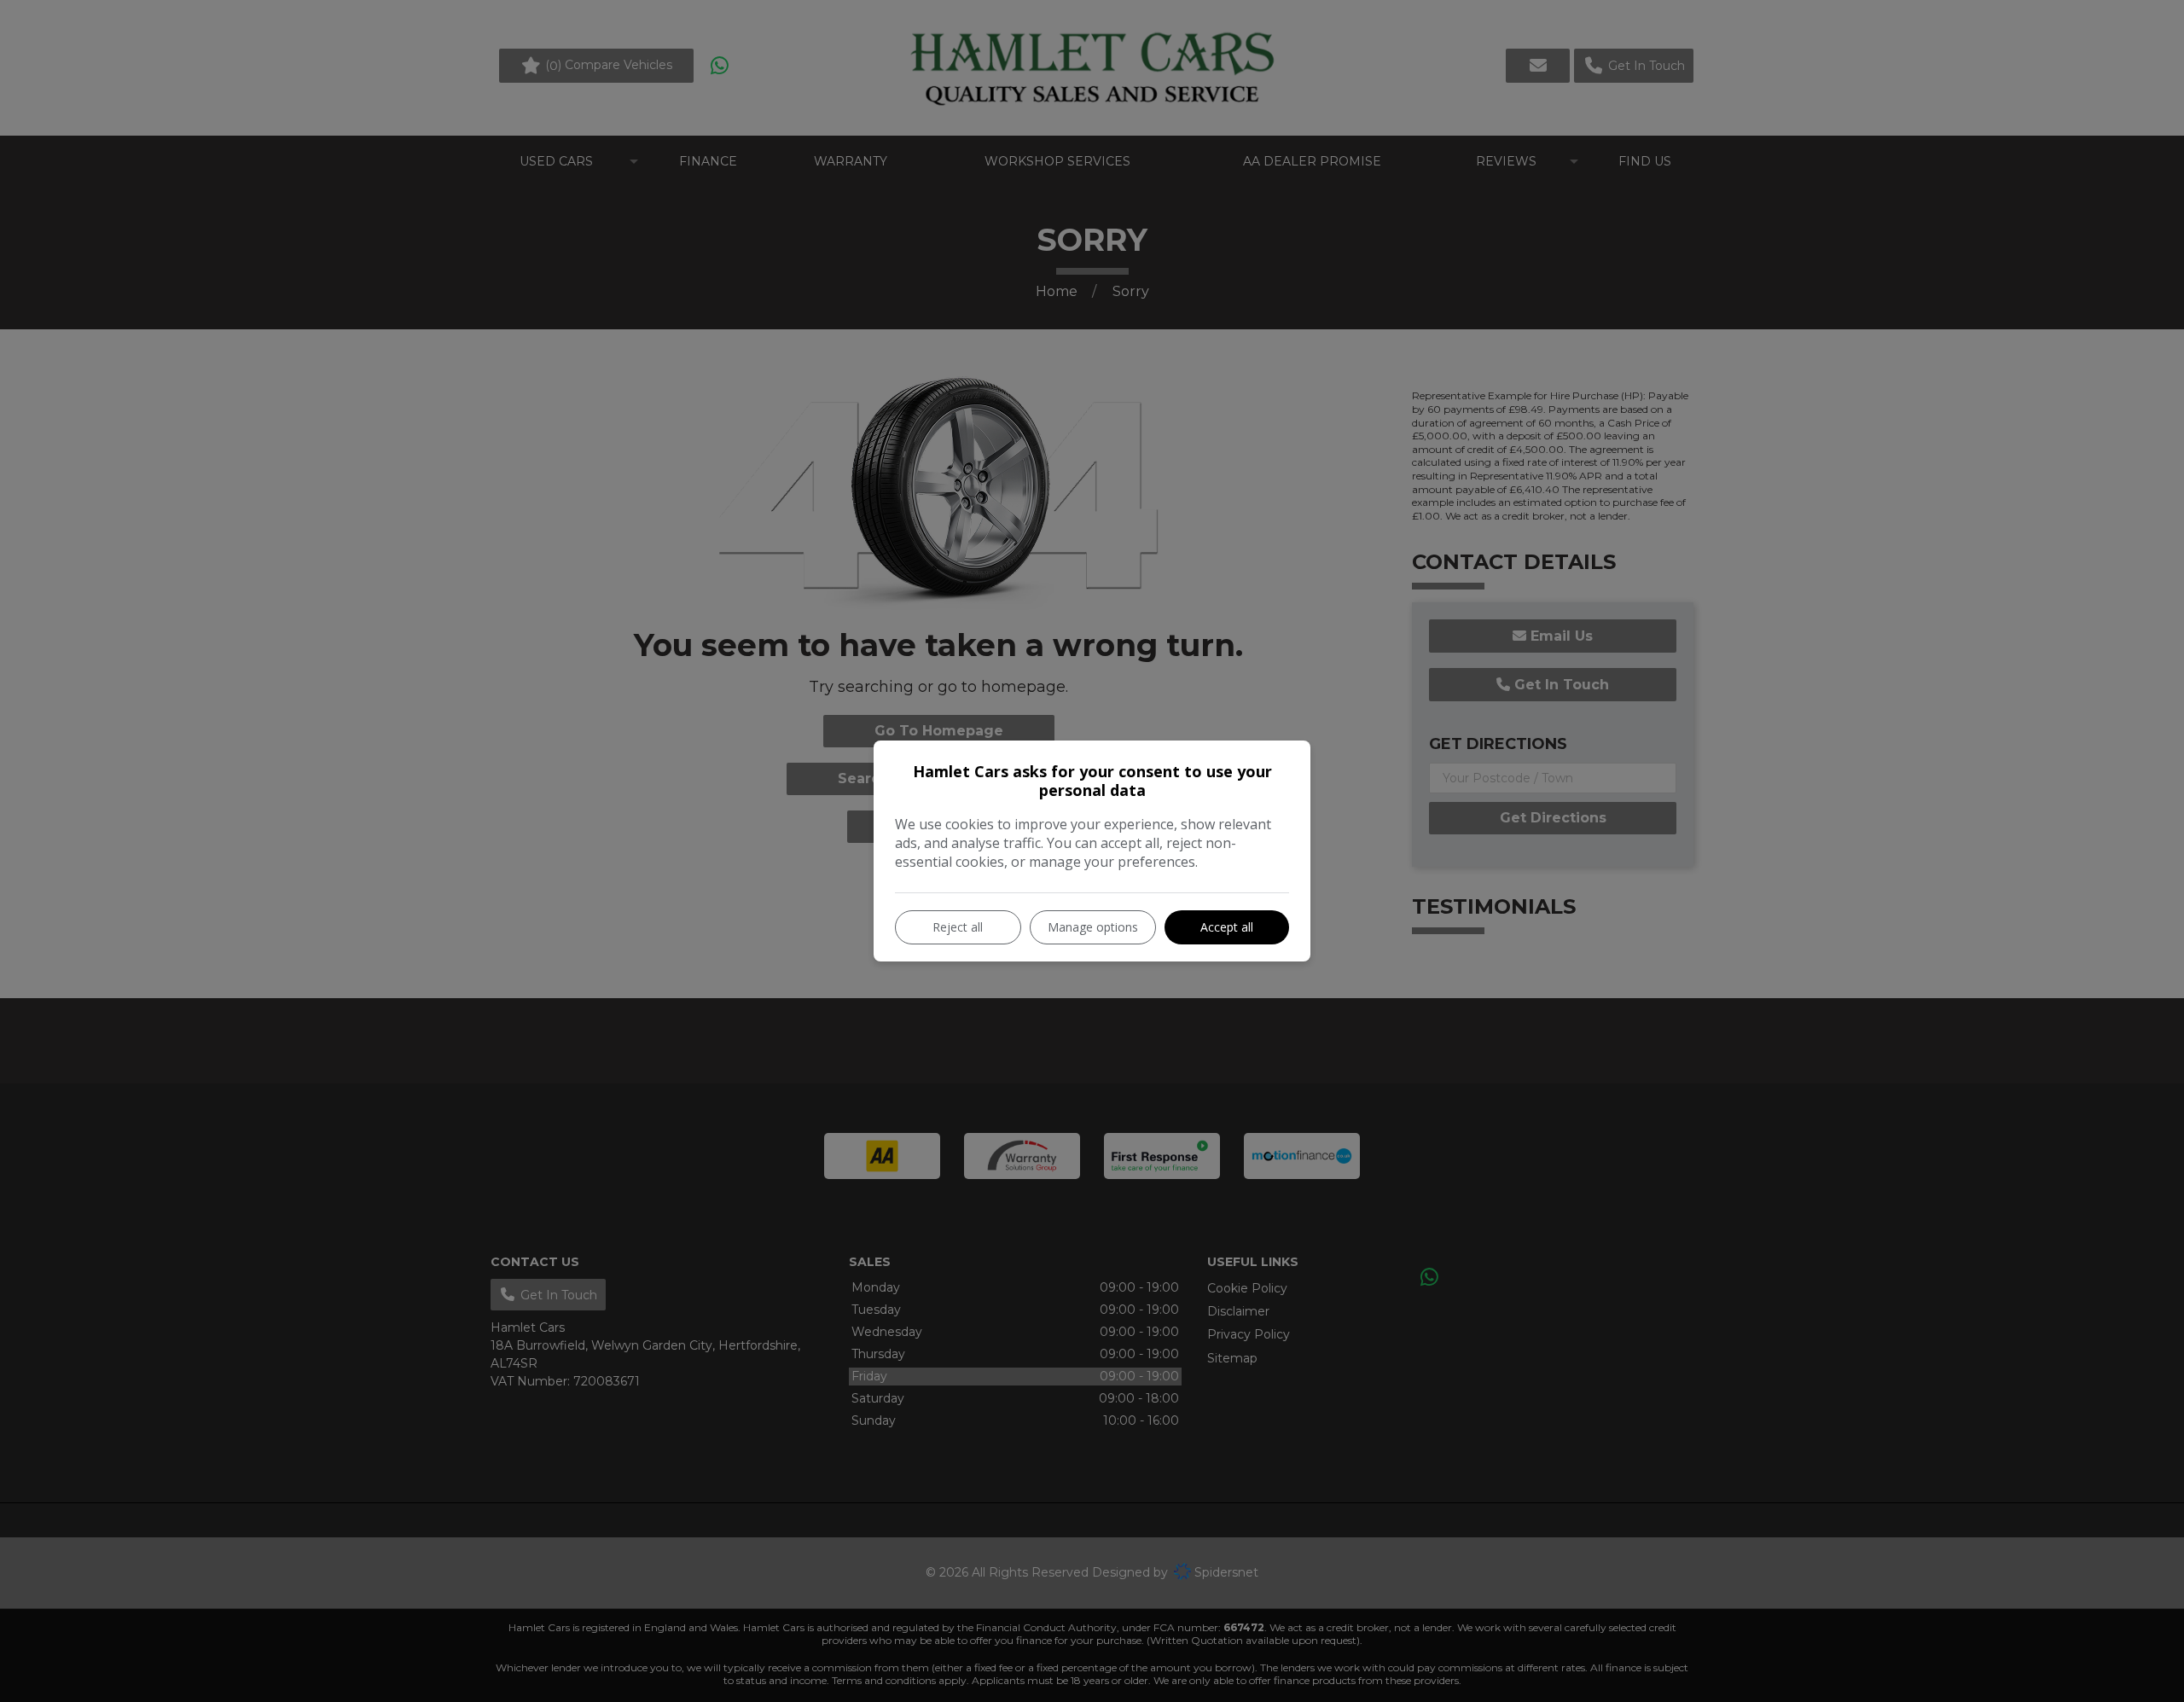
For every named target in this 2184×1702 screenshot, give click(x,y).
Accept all (1227, 927)
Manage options (1093, 927)
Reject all (958, 927)
